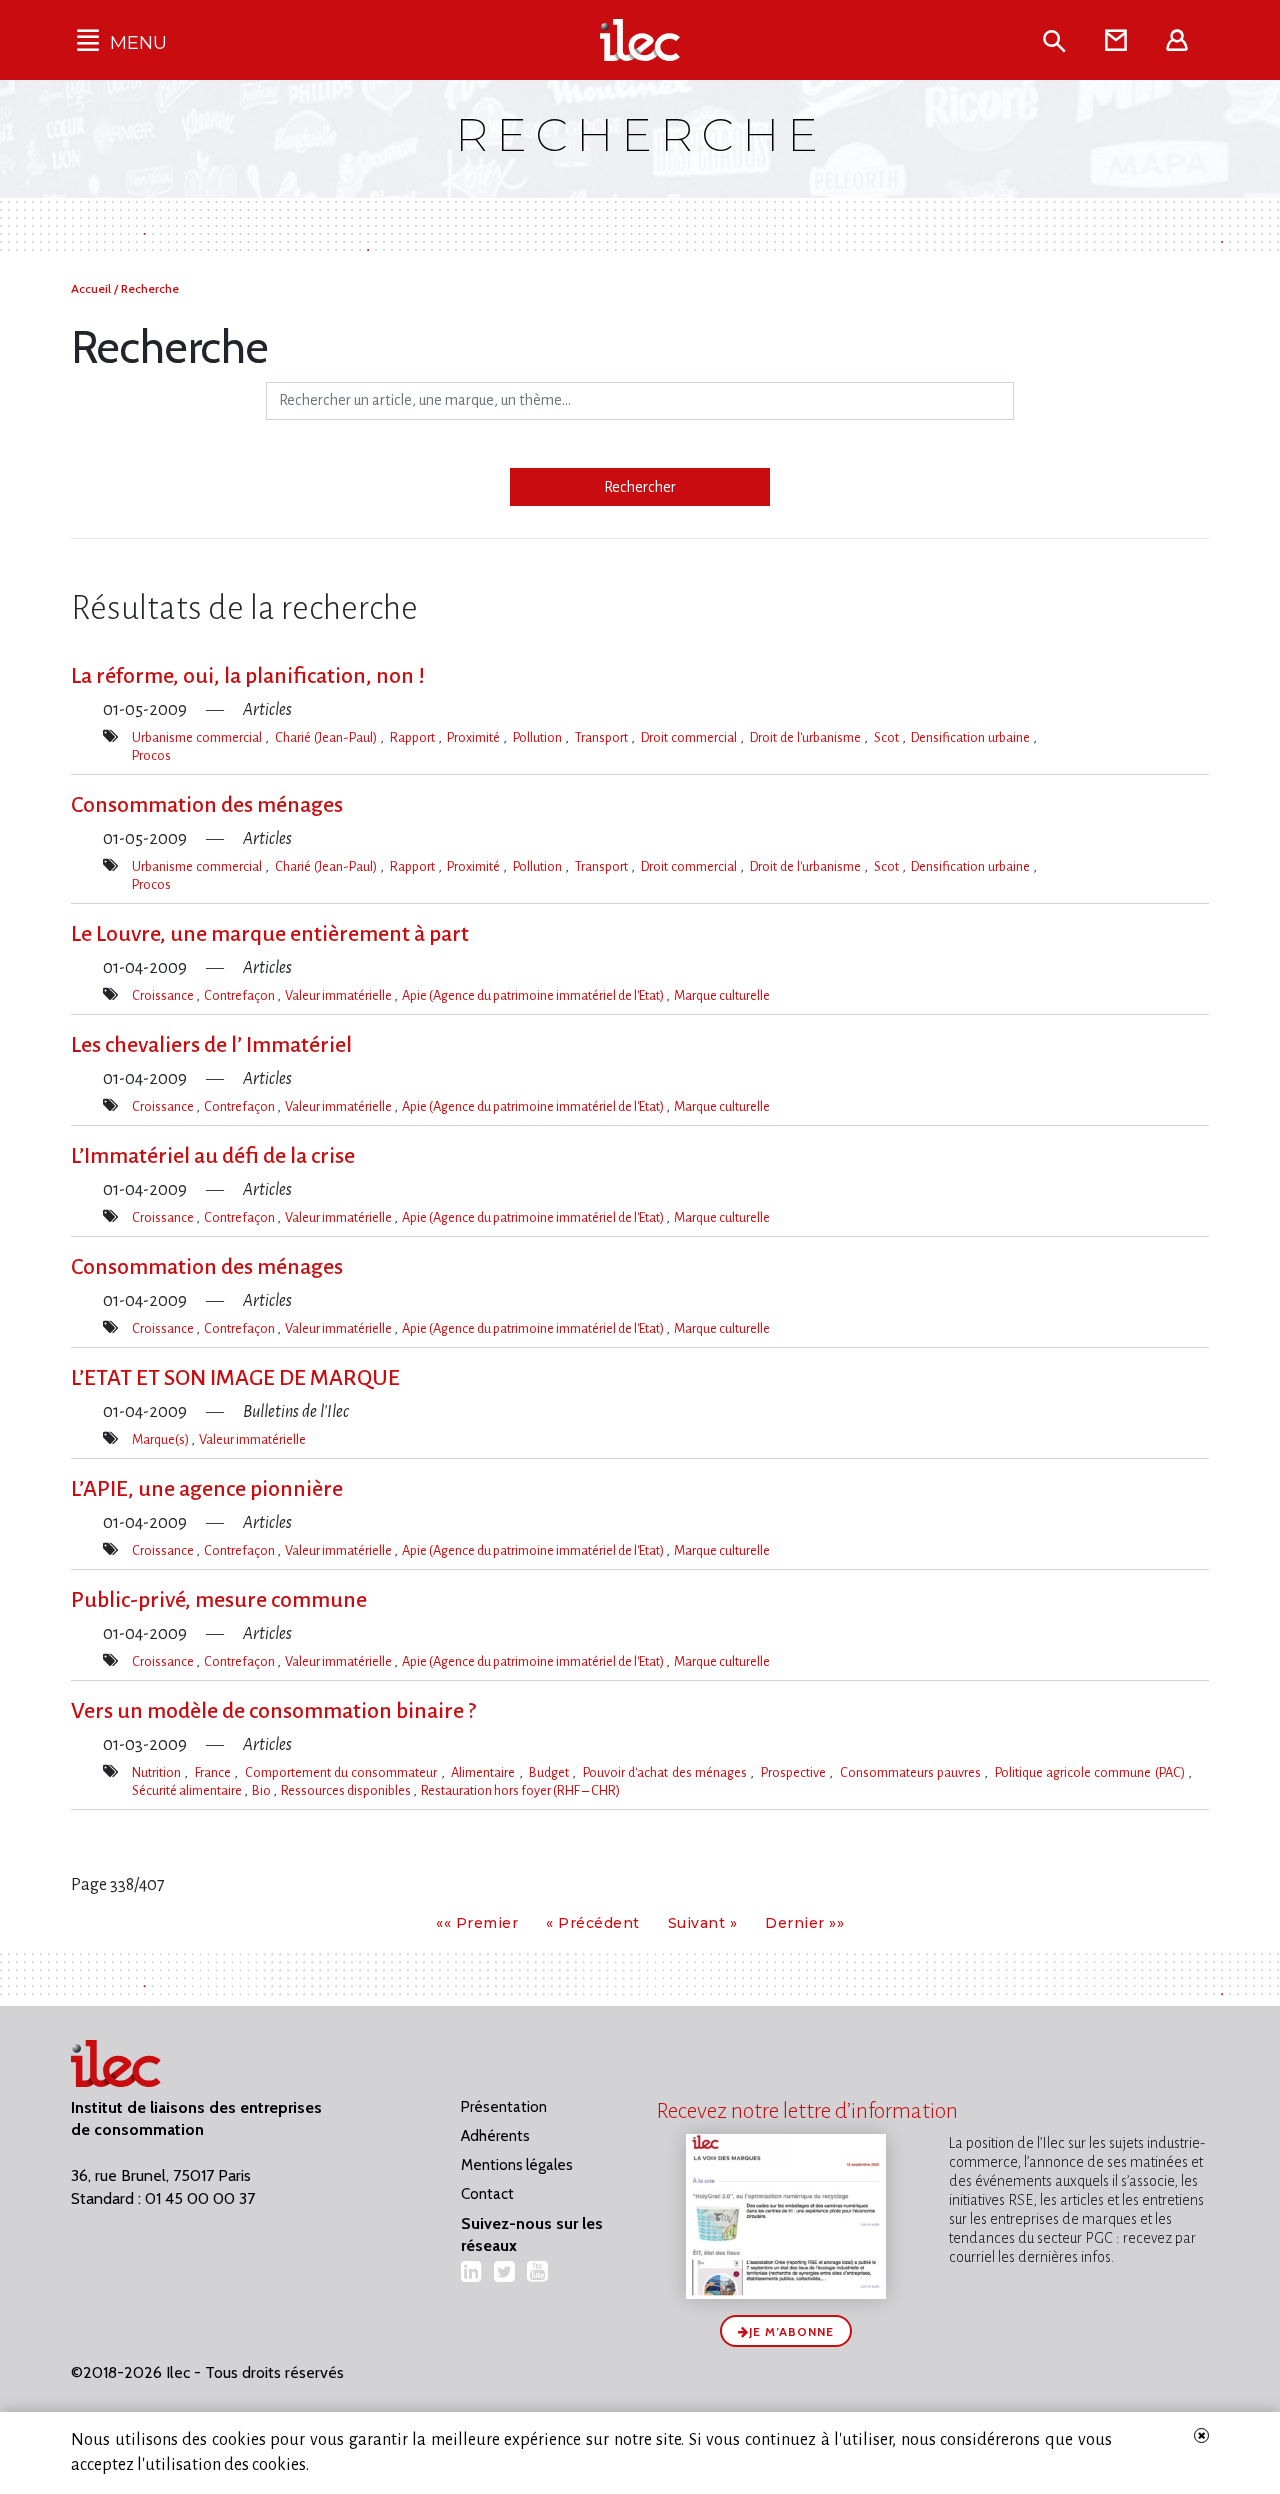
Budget (550, 1772)
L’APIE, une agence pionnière (207, 1489)
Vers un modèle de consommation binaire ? (273, 1711)
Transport (603, 737)
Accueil (92, 288)
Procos (151, 755)
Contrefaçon (240, 995)
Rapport (414, 737)
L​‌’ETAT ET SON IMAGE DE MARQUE (235, 1378)
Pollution (539, 737)
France (214, 1772)
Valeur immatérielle (339, 995)
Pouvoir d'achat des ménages (666, 1772)
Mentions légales (517, 2165)
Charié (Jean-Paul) (327, 737)
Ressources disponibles (347, 1790)
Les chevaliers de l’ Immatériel (211, 1045)
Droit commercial (690, 737)
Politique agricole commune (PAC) (1091, 1772)
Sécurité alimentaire (188, 1790)
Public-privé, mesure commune (219, 1600)
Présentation (504, 2107)
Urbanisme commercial (198, 737)
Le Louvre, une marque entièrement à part (270, 934)
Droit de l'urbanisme (807, 737)
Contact (487, 2194)
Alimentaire (484, 1772)
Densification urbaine (972, 737)
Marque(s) (161, 1439)
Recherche (150, 288)
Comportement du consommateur (343, 1772)
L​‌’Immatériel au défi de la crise (213, 1156)
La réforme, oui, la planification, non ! (248, 676)
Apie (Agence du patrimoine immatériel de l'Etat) (534, 995)
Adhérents (495, 2136)
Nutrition (158, 1772)
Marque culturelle (722, 995)
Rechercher (640, 487)
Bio (262, 1790)
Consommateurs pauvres (912, 1772)
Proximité (475, 737)
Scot (888, 737)
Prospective (795, 1772)
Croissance (164, 995)
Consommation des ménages (207, 805)
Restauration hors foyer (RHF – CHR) (520, 1790)
